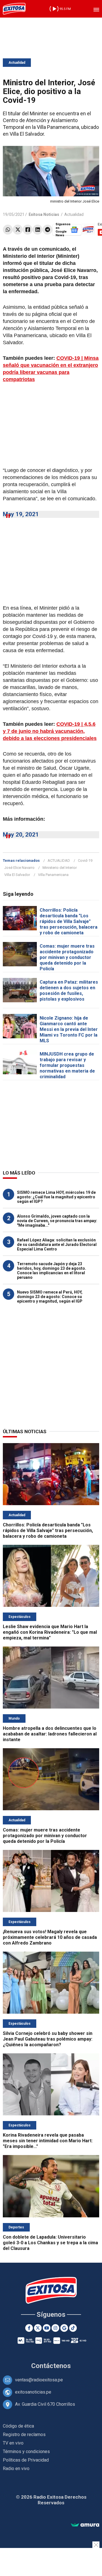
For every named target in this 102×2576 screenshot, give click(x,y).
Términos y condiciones (26, 2451)
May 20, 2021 (21, 835)
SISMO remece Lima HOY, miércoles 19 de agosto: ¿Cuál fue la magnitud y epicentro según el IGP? (56, 1197)
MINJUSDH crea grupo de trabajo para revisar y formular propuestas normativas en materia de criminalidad (67, 1065)
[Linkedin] (38, 230)
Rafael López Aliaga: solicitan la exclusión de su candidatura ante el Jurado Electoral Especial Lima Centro (57, 1245)
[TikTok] (73, 2328)
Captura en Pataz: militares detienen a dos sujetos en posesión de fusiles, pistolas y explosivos (69, 991)
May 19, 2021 (21, 514)
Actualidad (17, 63)
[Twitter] (18, 230)
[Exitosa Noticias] (14, 9)
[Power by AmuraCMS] (85, 2525)
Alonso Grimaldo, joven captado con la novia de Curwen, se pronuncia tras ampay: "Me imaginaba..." (57, 1221)
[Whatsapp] (8, 230)
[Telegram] (47, 230)
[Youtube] (47, 2328)
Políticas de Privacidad (26, 2460)
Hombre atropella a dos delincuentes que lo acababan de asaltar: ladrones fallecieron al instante (50, 1734)
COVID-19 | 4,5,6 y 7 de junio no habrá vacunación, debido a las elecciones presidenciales (50, 731)
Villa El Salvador (17, 875)
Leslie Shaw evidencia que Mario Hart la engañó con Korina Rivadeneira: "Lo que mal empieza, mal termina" (50, 1632)
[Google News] (64, 2328)
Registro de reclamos (24, 2434)
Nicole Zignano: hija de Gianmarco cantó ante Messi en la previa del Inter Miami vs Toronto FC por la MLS (69, 1029)
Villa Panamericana (53, 875)
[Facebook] (28, 230)
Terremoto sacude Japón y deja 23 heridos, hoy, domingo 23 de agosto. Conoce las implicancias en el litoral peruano (52, 1271)
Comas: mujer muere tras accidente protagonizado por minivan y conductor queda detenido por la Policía (67, 957)
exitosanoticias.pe (33, 2392)
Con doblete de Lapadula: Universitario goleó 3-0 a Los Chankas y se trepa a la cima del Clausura (50, 2243)
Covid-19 (85, 861)
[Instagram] (55, 2328)
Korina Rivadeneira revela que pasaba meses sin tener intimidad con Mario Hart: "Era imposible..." (48, 2141)
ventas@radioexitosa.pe (39, 2380)
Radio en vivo (16, 2468)
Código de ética (18, 2426)
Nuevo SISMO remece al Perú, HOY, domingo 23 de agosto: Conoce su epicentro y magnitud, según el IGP (50, 1297)
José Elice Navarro (19, 868)
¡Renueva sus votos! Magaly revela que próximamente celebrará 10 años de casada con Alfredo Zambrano (50, 1937)
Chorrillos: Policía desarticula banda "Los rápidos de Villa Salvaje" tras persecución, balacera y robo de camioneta (69, 921)
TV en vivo (13, 2443)
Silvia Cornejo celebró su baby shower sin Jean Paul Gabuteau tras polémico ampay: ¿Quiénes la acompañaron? (48, 2039)
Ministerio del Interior (60, 868)
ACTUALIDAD (59, 861)
